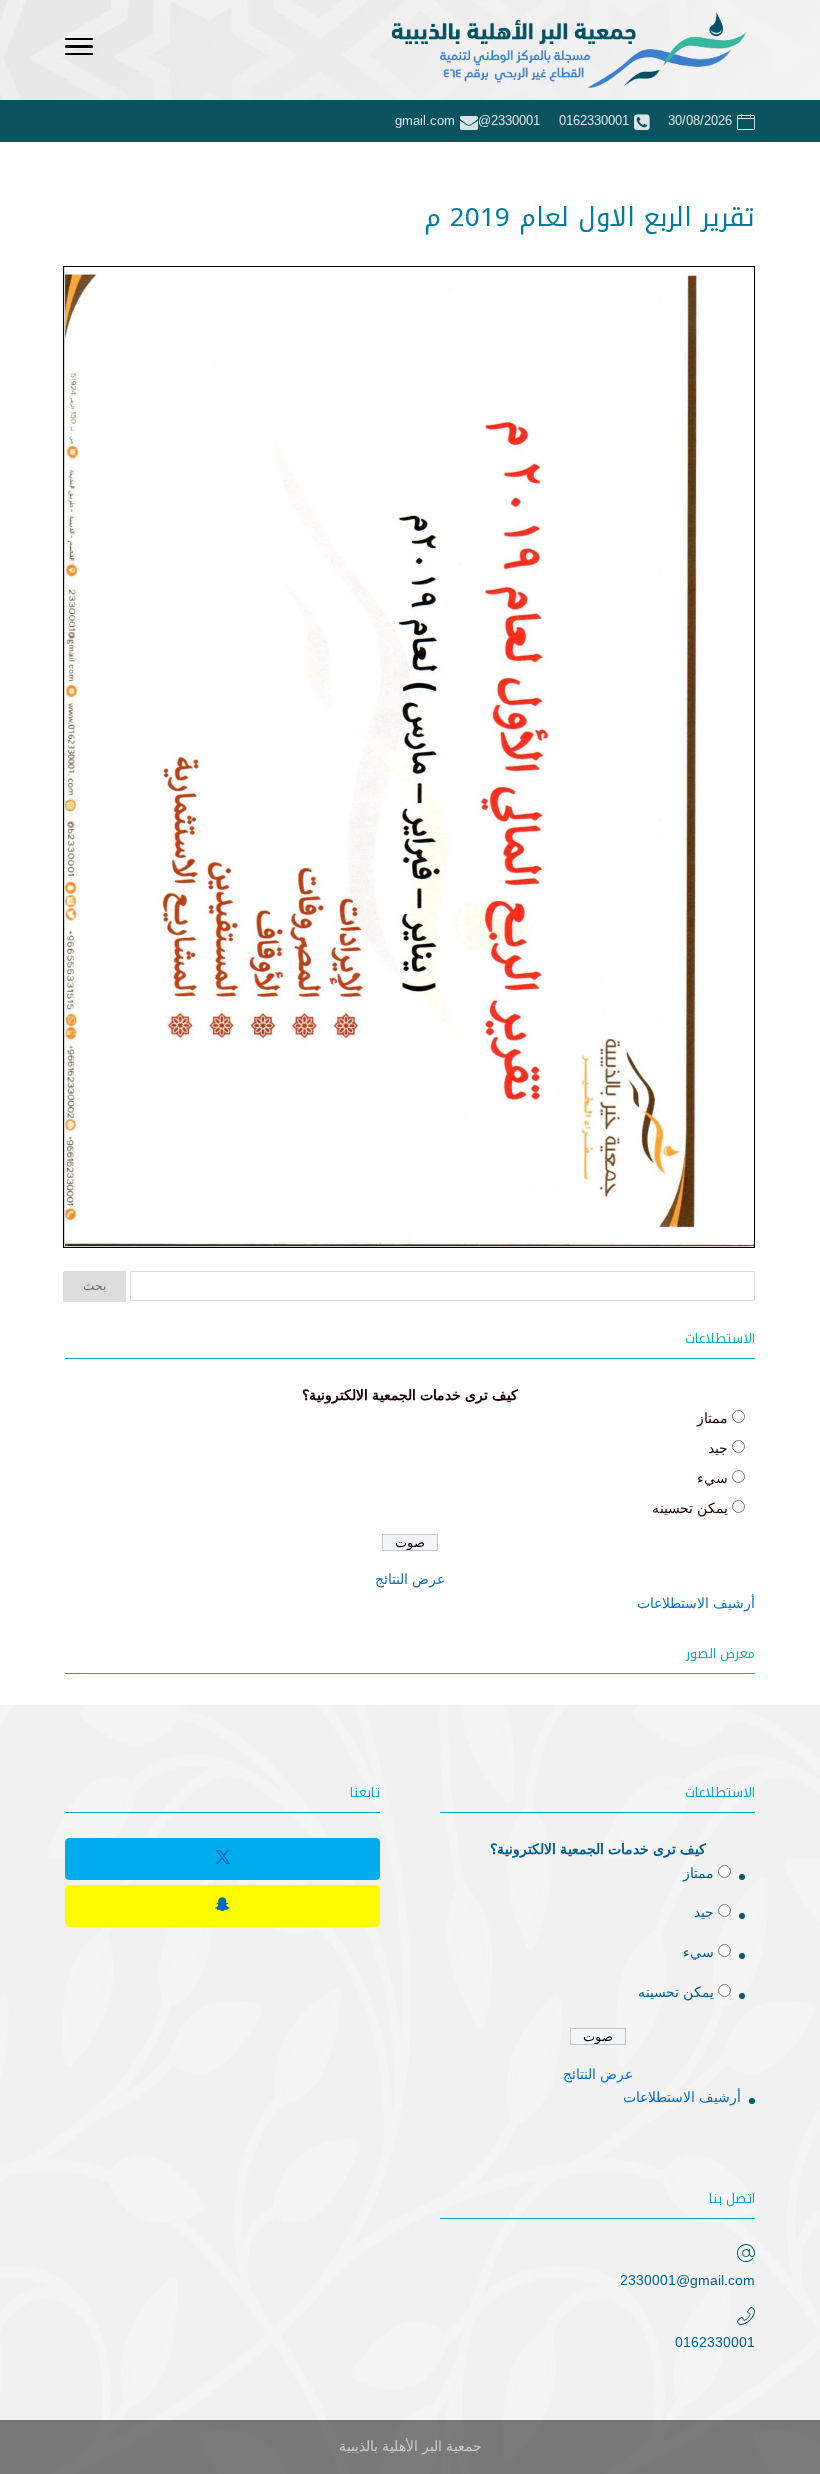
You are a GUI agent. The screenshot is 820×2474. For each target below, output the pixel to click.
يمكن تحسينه (690, 1508)
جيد (718, 1448)
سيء (712, 1478)
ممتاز (712, 1418)
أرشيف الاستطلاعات (696, 1603)
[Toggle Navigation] (79, 50)
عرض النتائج (410, 1579)
